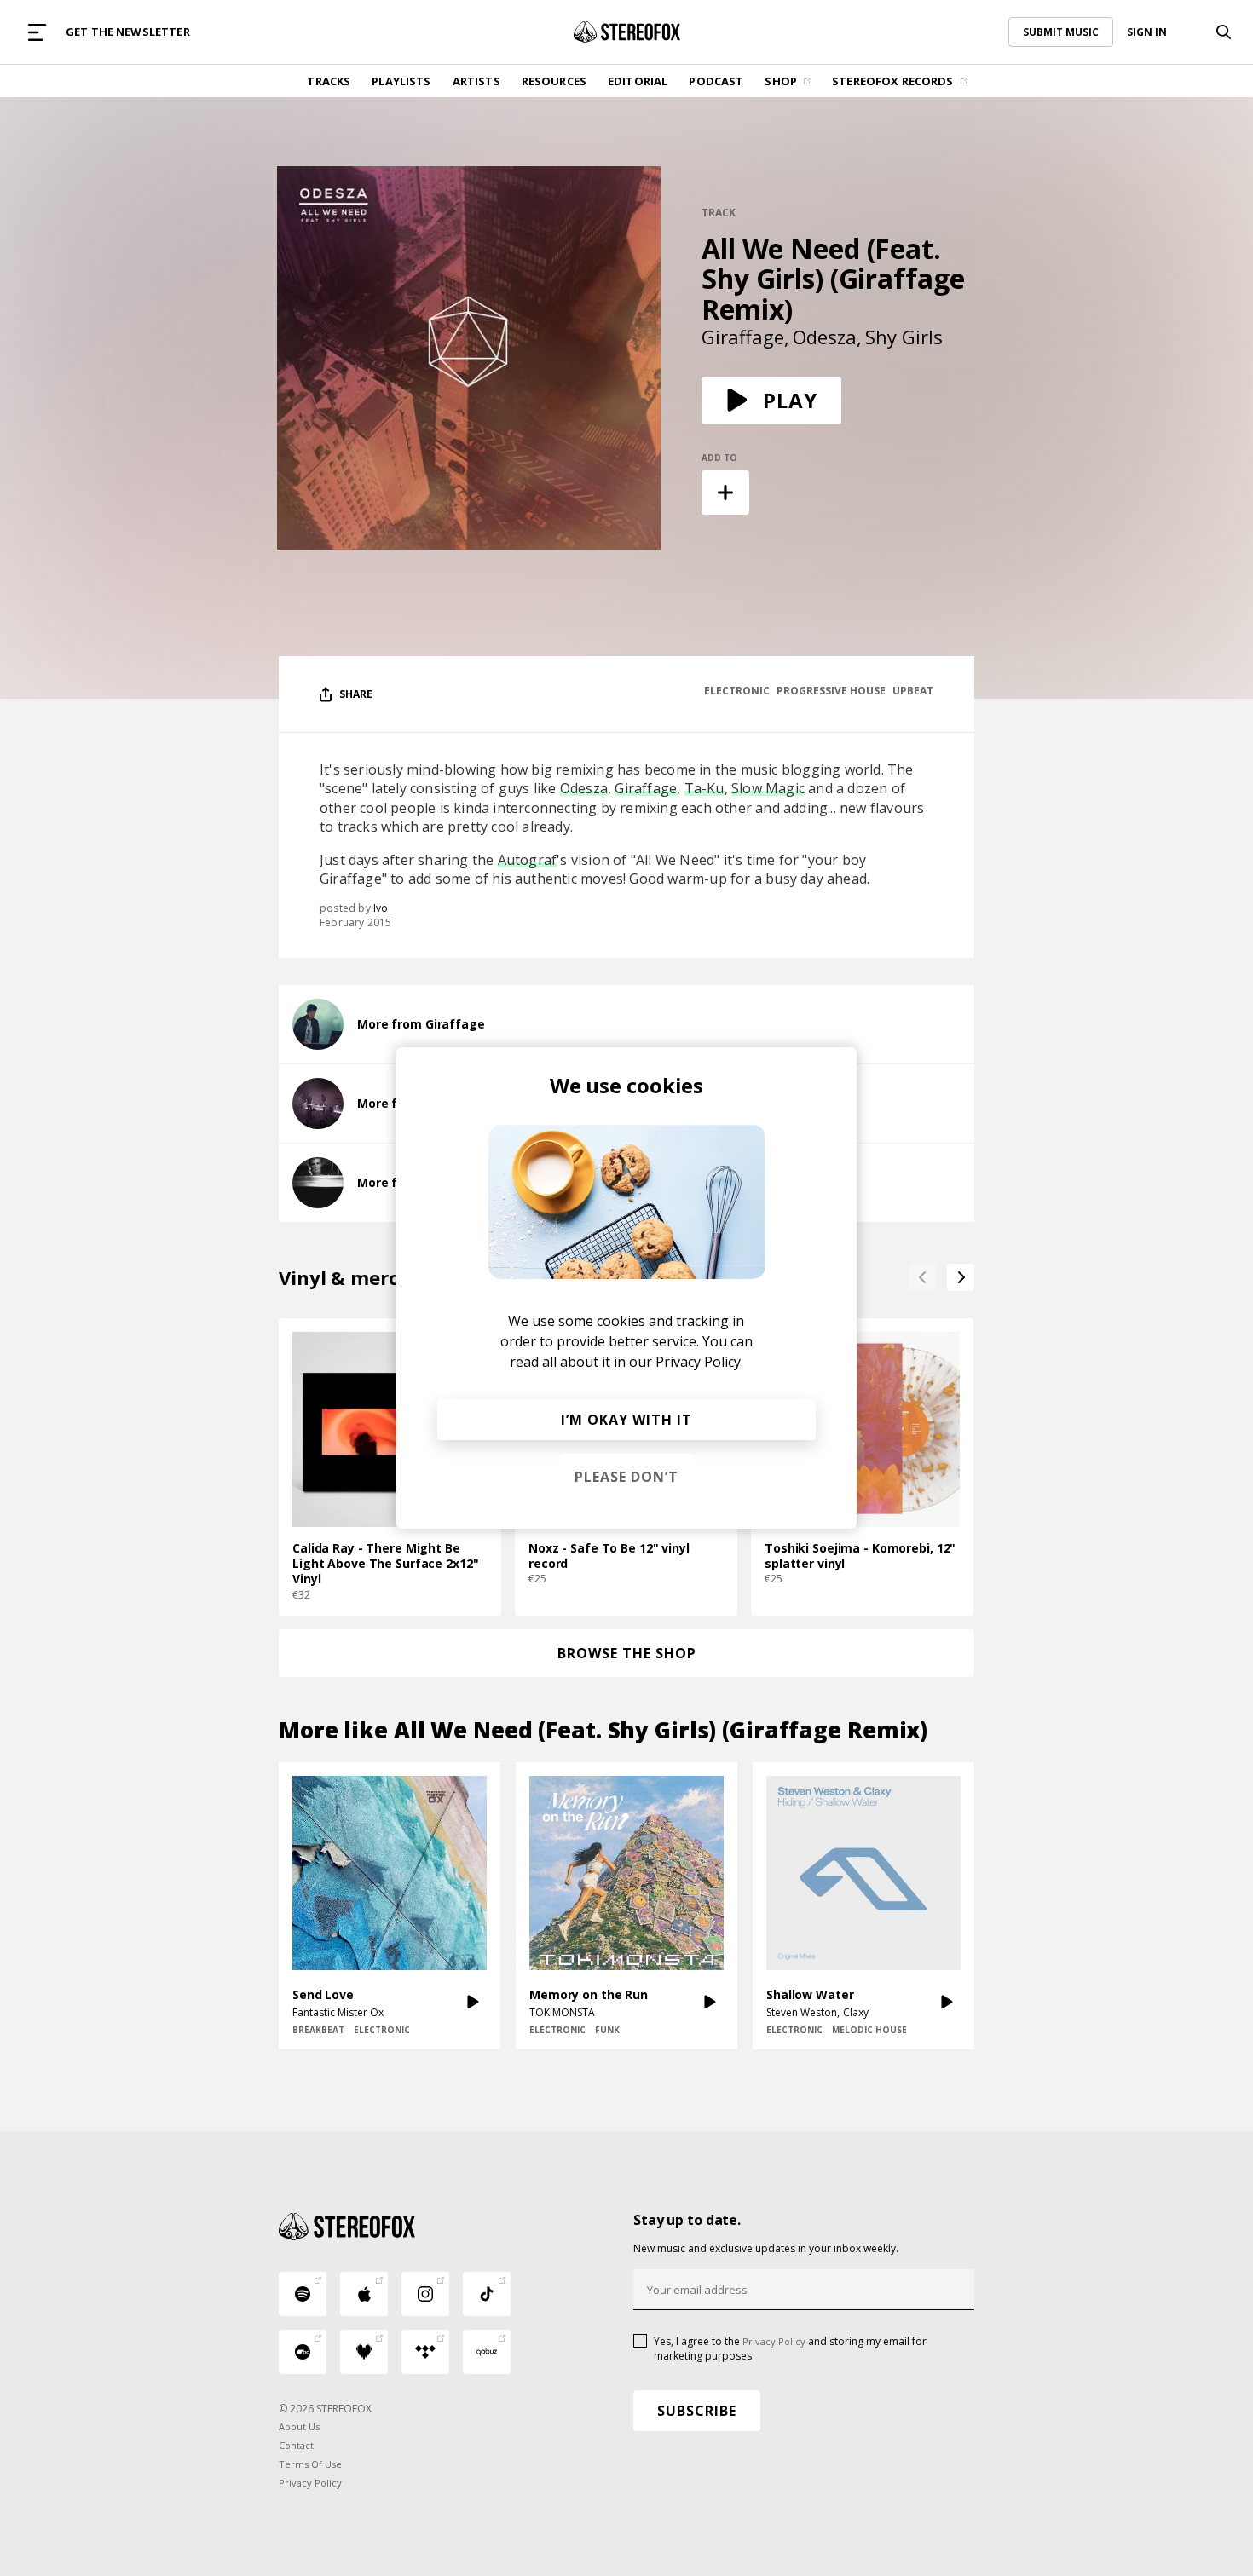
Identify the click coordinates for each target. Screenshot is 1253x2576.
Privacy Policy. (699, 1362)
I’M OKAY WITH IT (626, 1420)
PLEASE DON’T (626, 1477)
